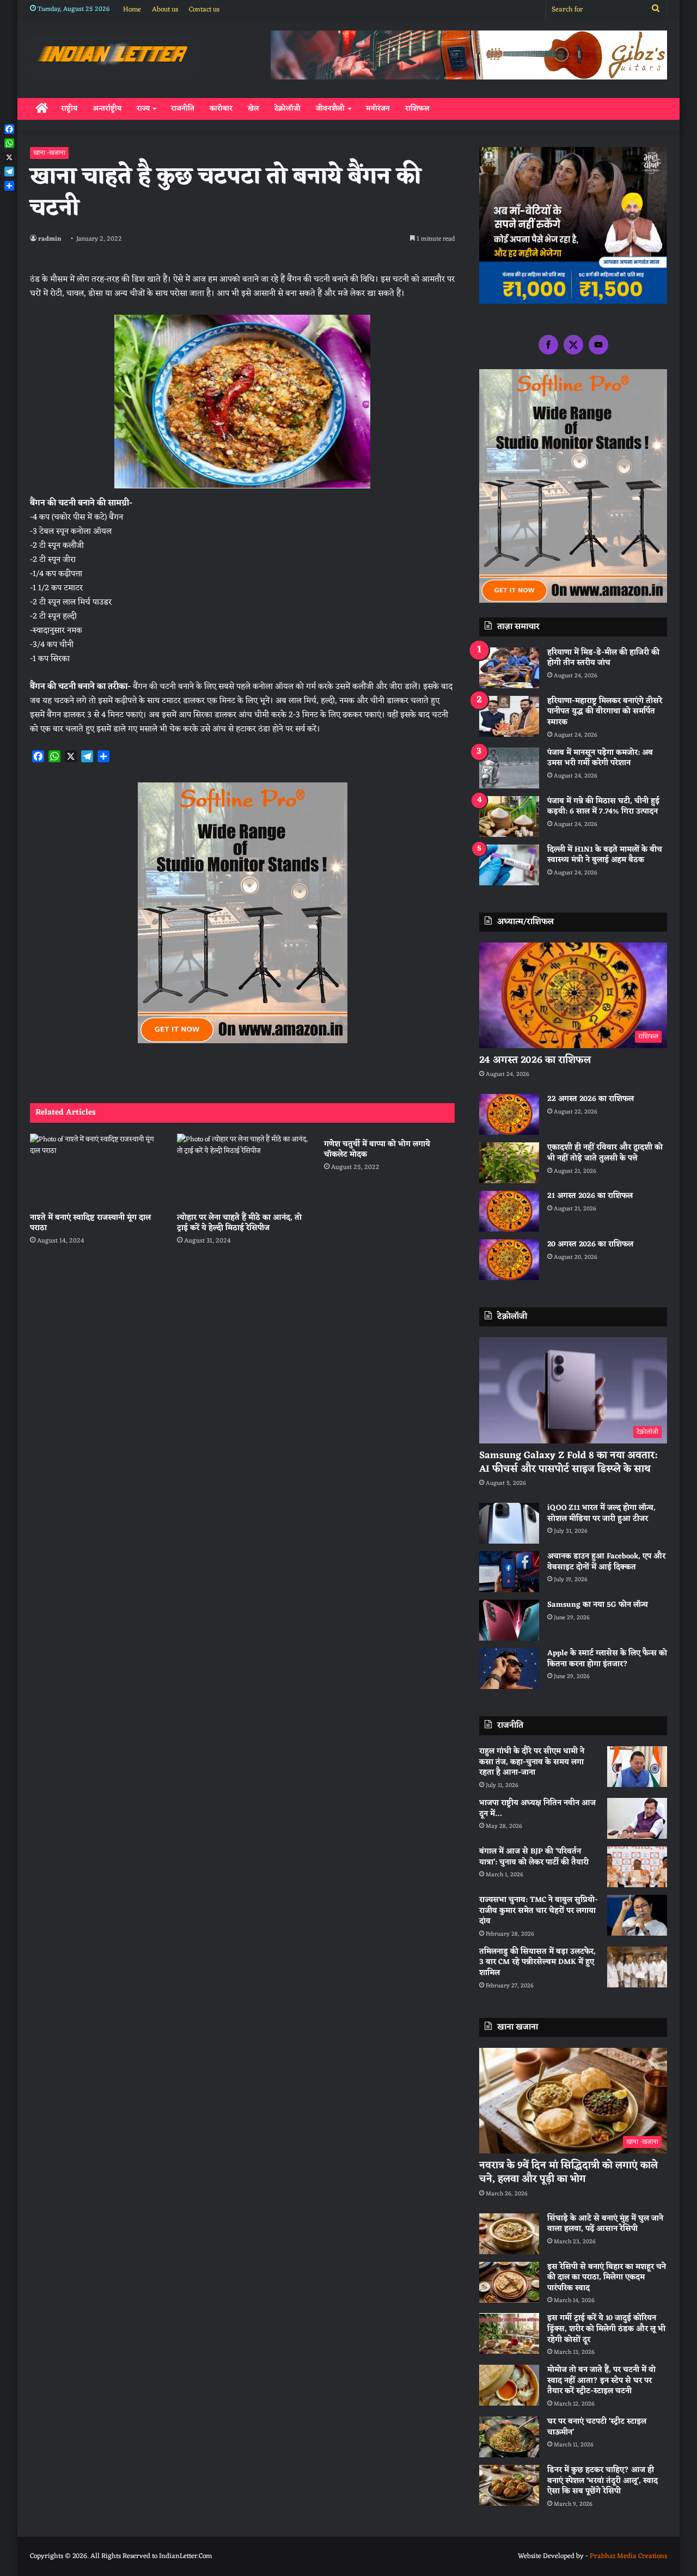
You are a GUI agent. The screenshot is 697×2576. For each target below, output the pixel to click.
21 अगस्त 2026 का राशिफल (590, 1196)
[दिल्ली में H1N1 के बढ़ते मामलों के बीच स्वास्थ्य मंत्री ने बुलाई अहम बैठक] (509, 865)
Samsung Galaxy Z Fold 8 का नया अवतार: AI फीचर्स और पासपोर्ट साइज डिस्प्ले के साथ (568, 1462)
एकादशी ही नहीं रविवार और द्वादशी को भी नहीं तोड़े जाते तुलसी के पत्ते (605, 1153)
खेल (253, 109)
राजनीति (183, 109)
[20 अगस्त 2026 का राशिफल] (509, 1260)
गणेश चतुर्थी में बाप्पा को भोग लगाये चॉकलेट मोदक (377, 1149)
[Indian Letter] (112, 56)
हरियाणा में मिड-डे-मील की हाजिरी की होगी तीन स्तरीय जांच (603, 658)
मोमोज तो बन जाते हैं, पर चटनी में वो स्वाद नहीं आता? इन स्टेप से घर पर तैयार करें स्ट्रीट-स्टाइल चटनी (601, 2381)
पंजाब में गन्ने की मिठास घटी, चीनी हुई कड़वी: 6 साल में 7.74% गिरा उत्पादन (603, 807)
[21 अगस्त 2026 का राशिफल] (509, 1211)
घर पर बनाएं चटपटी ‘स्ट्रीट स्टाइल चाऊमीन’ (597, 2427)
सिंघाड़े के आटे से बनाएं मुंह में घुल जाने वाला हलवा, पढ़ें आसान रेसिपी (605, 2224)
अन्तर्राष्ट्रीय (107, 109)
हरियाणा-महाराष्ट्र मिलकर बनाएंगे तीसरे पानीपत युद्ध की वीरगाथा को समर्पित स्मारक (605, 712)
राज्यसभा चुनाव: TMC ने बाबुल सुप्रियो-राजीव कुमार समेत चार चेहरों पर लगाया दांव (539, 1911)
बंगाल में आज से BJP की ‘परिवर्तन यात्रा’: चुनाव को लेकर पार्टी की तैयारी (534, 1857)
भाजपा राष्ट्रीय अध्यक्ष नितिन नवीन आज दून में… (537, 1809)
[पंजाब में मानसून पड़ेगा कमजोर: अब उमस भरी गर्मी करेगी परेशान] (509, 768)
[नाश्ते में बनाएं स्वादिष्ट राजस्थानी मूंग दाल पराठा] (95, 1170)
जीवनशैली (330, 109)
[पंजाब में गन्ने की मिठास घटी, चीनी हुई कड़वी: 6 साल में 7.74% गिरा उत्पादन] (509, 816)
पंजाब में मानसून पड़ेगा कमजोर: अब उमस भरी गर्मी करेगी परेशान (600, 758)
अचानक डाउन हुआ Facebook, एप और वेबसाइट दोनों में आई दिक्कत (606, 1562)
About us (165, 10)
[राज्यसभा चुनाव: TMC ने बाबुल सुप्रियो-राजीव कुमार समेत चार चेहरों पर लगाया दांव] (637, 1915)
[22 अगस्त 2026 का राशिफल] (509, 1114)
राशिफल (417, 109)
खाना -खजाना (49, 153)
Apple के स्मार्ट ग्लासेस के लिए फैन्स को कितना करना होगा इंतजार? (607, 1659)
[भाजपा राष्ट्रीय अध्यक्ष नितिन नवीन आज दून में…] (637, 1818)
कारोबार (221, 109)
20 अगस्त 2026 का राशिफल (590, 1244)
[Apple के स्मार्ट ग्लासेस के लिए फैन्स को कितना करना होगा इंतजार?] (509, 1669)
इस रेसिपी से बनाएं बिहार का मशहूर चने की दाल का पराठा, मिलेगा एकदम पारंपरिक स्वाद (607, 2278)
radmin (50, 239)
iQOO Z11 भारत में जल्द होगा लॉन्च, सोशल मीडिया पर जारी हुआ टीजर (601, 1513)
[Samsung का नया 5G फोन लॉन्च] (509, 1620)
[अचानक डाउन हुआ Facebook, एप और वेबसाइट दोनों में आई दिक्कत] (509, 1572)
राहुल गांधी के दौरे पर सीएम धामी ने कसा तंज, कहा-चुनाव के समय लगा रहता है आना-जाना (532, 1762)
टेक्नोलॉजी (288, 109)
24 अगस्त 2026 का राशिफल (535, 1060)
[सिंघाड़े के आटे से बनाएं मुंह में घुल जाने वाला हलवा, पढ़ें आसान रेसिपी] (509, 2234)
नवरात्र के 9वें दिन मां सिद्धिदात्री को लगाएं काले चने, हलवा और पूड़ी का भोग (568, 2172)
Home (132, 10)
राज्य (143, 109)
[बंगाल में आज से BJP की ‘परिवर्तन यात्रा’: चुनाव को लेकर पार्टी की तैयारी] (637, 1867)
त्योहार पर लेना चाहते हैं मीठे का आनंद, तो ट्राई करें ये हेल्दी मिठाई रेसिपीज (239, 1223)
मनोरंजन (378, 109)
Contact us (204, 10)
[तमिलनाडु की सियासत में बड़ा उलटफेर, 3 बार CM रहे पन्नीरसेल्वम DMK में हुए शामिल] (637, 1967)
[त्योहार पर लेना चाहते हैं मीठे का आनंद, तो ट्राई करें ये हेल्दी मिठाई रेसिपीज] (242, 1170)
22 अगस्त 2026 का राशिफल (591, 1099)
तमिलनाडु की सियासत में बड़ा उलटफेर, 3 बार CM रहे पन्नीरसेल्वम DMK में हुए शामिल (537, 1962)
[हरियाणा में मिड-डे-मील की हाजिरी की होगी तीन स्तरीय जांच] (509, 668)
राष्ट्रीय (69, 109)
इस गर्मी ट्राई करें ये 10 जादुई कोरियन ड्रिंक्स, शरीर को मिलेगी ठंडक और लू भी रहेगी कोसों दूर (606, 2329)
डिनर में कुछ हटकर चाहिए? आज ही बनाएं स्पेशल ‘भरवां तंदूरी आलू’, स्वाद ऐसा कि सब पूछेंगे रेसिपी (603, 2481)
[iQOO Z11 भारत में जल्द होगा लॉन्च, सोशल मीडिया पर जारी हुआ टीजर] (509, 1523)
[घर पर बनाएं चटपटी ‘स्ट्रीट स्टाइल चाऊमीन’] (509, 2437)
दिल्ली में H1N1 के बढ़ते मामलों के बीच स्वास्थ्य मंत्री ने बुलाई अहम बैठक (605, 855)
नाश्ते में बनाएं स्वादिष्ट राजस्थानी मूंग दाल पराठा (90, 1223)
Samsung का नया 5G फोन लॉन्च (598, 1605)
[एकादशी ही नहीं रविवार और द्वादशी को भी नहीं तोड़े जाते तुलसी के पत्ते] (509, 1163)
